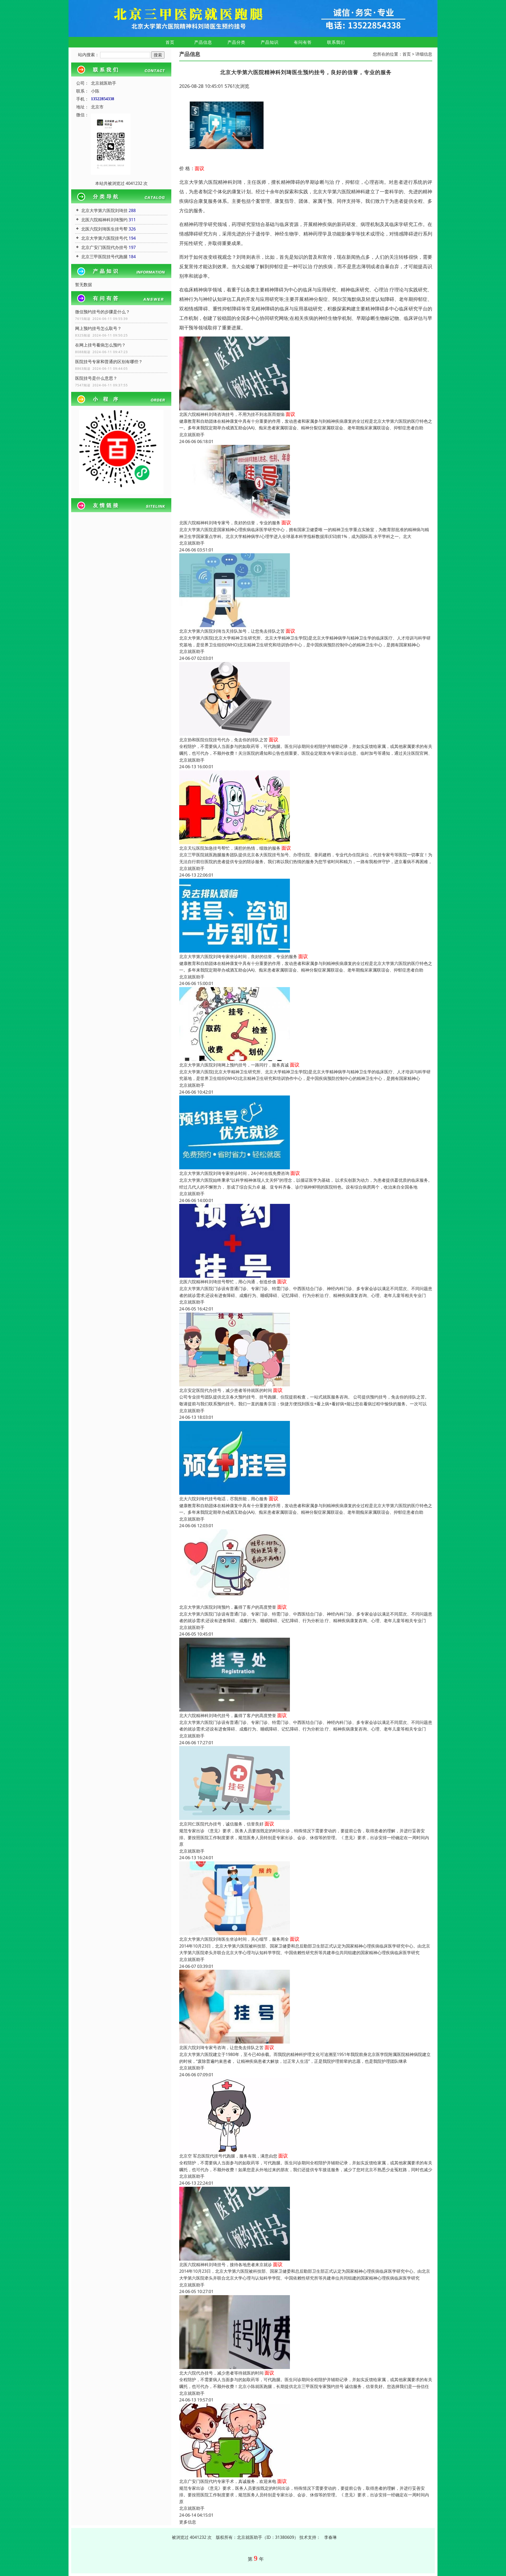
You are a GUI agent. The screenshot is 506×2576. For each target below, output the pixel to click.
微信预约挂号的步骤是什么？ (103, 312)
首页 (170, 42)
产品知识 (270, 42)
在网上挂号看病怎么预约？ (100, 345)
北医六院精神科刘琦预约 (104, 220)
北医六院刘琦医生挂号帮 (104, 229)
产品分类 (236, 42)
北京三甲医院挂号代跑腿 (104, 257)
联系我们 (336, 42)
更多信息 (188, 2522)
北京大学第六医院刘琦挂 (104, 210)
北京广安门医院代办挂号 (104, 247)
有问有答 (303, 42)
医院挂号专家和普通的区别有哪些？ (109, 362)
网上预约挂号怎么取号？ (98, 328)
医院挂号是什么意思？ (96, 378)
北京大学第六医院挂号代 (104, 238)
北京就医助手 (192, 435)
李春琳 (330, 2537)
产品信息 (203, 42)
